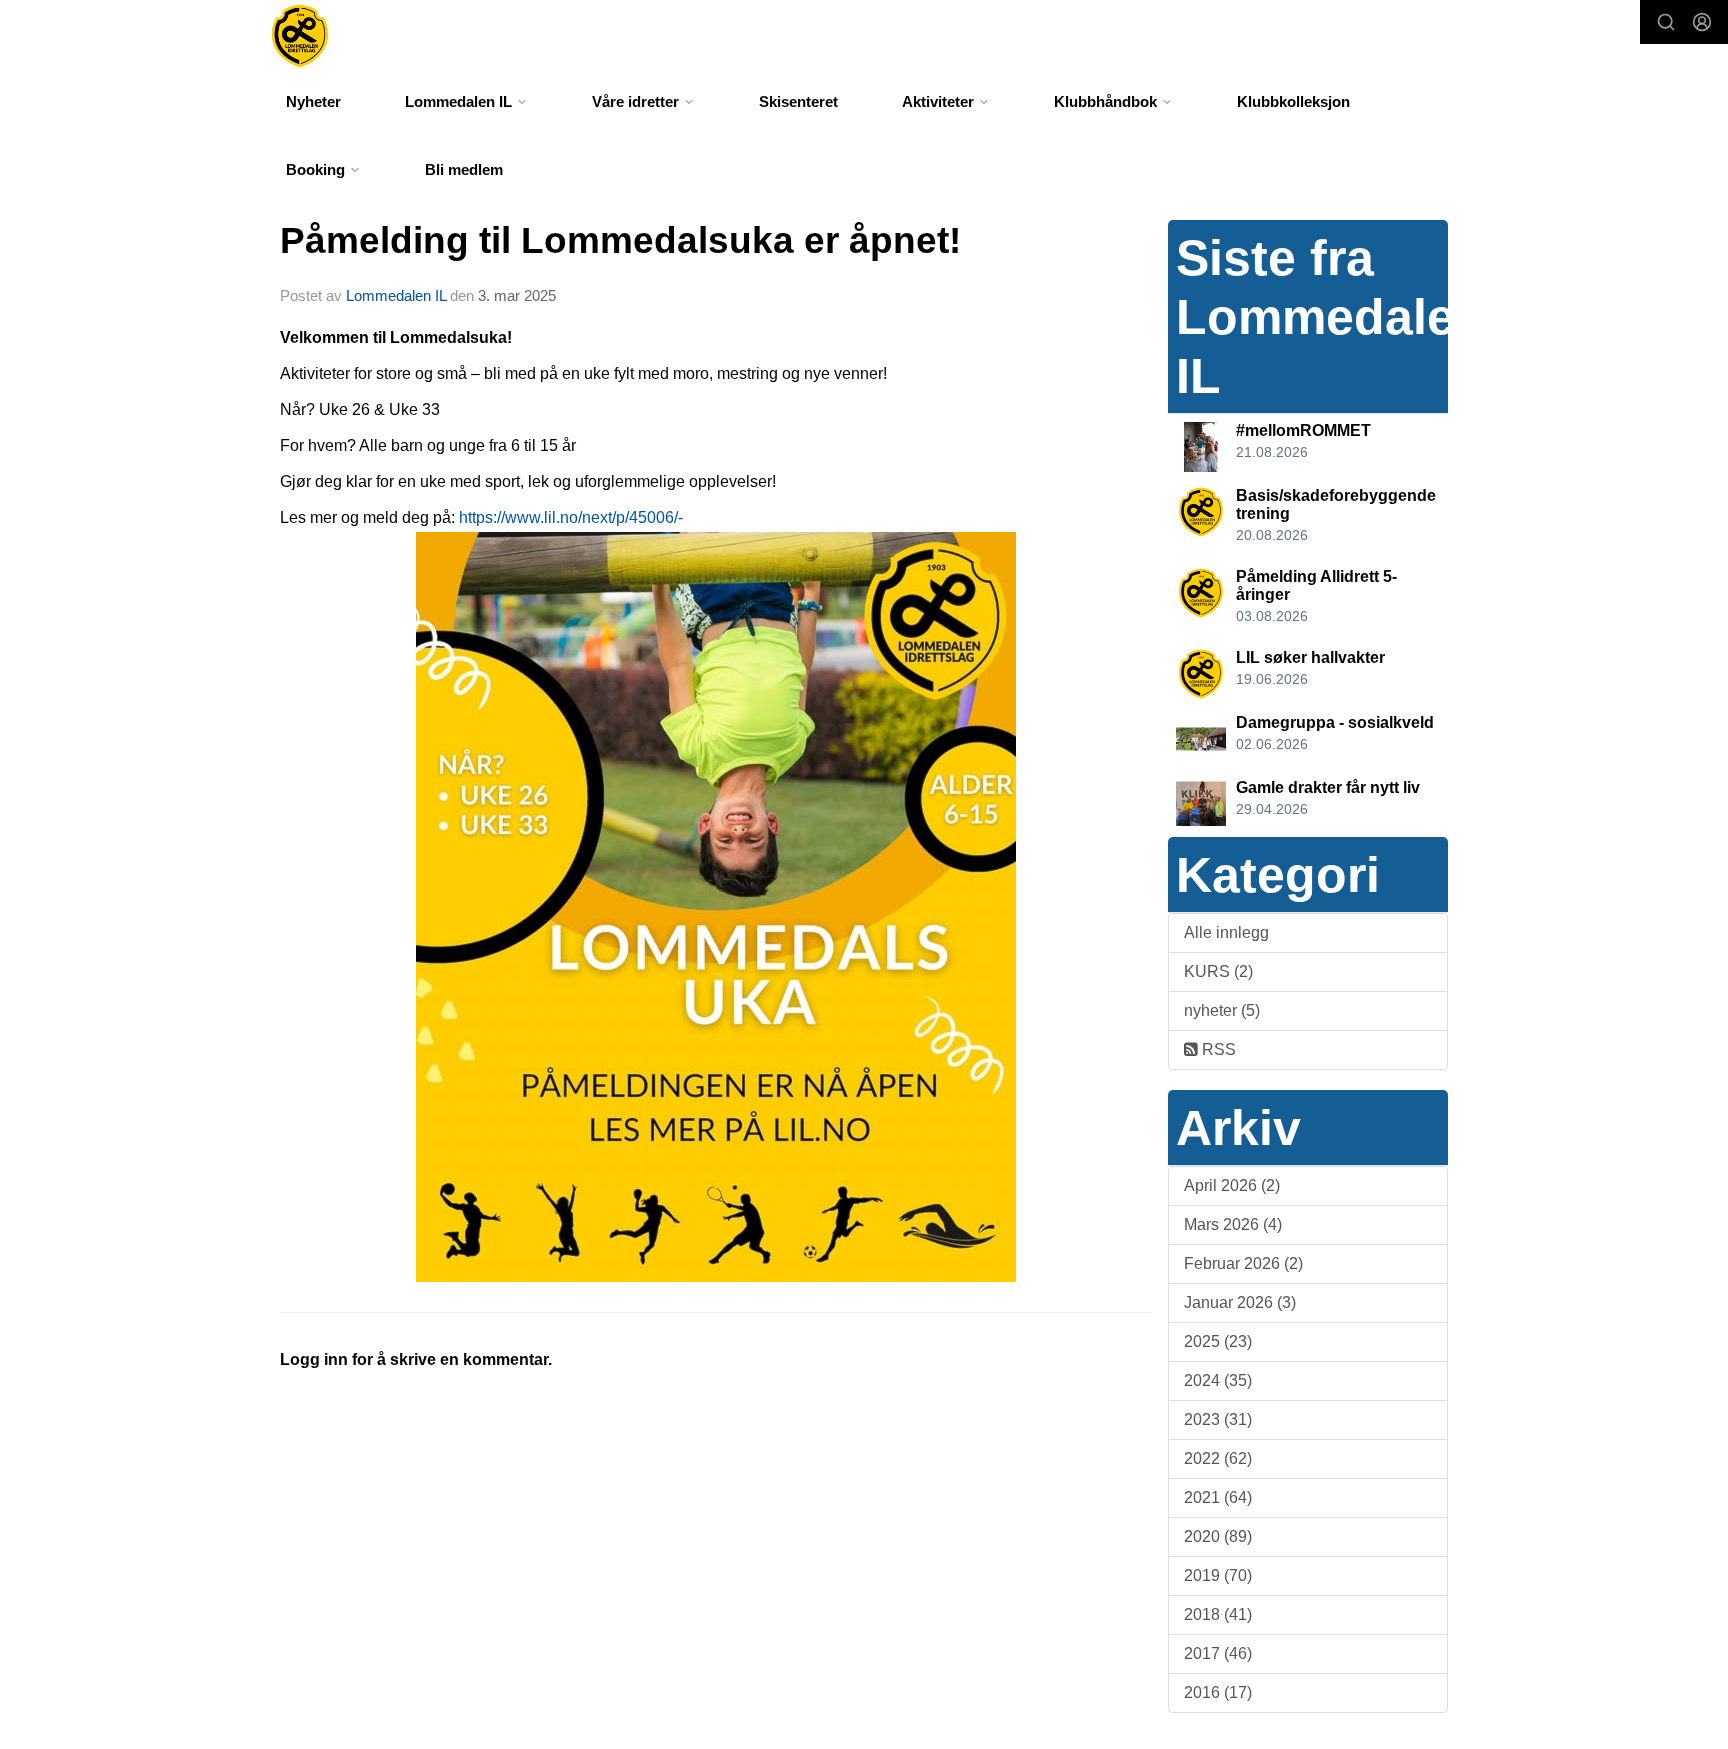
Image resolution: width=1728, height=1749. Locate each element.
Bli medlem (464, 169)
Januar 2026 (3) (1240, 1302)
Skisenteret (798, 101)
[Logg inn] (1702, 22)
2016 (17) (1218, 1692)
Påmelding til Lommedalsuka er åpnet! (620, 240)
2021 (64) (1218, 1497)
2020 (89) (1218, 1536)
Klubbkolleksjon (1293, 101)
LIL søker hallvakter (1310, 657)
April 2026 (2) (1232, 1185)
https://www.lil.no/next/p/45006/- (571, 517)
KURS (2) (1218, 971)
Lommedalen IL (396, 295)
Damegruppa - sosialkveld (1335, 722)
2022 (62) (1218, 1458)
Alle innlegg (1226, 932)
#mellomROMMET (1303, 430)
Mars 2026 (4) (1233, 1224)
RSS (1217, 1049)
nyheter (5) (1222, 1010)
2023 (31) (1218, 1419)
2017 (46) (1218, 1653)
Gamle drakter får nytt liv (1328, 787)
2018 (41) (1218, 1614)
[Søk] (1666, 22)
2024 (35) (1218, 1380)
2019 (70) (1218, 1575)
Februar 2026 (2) (1243, 1263)
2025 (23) (1218, 1341)
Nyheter (313, 101)
